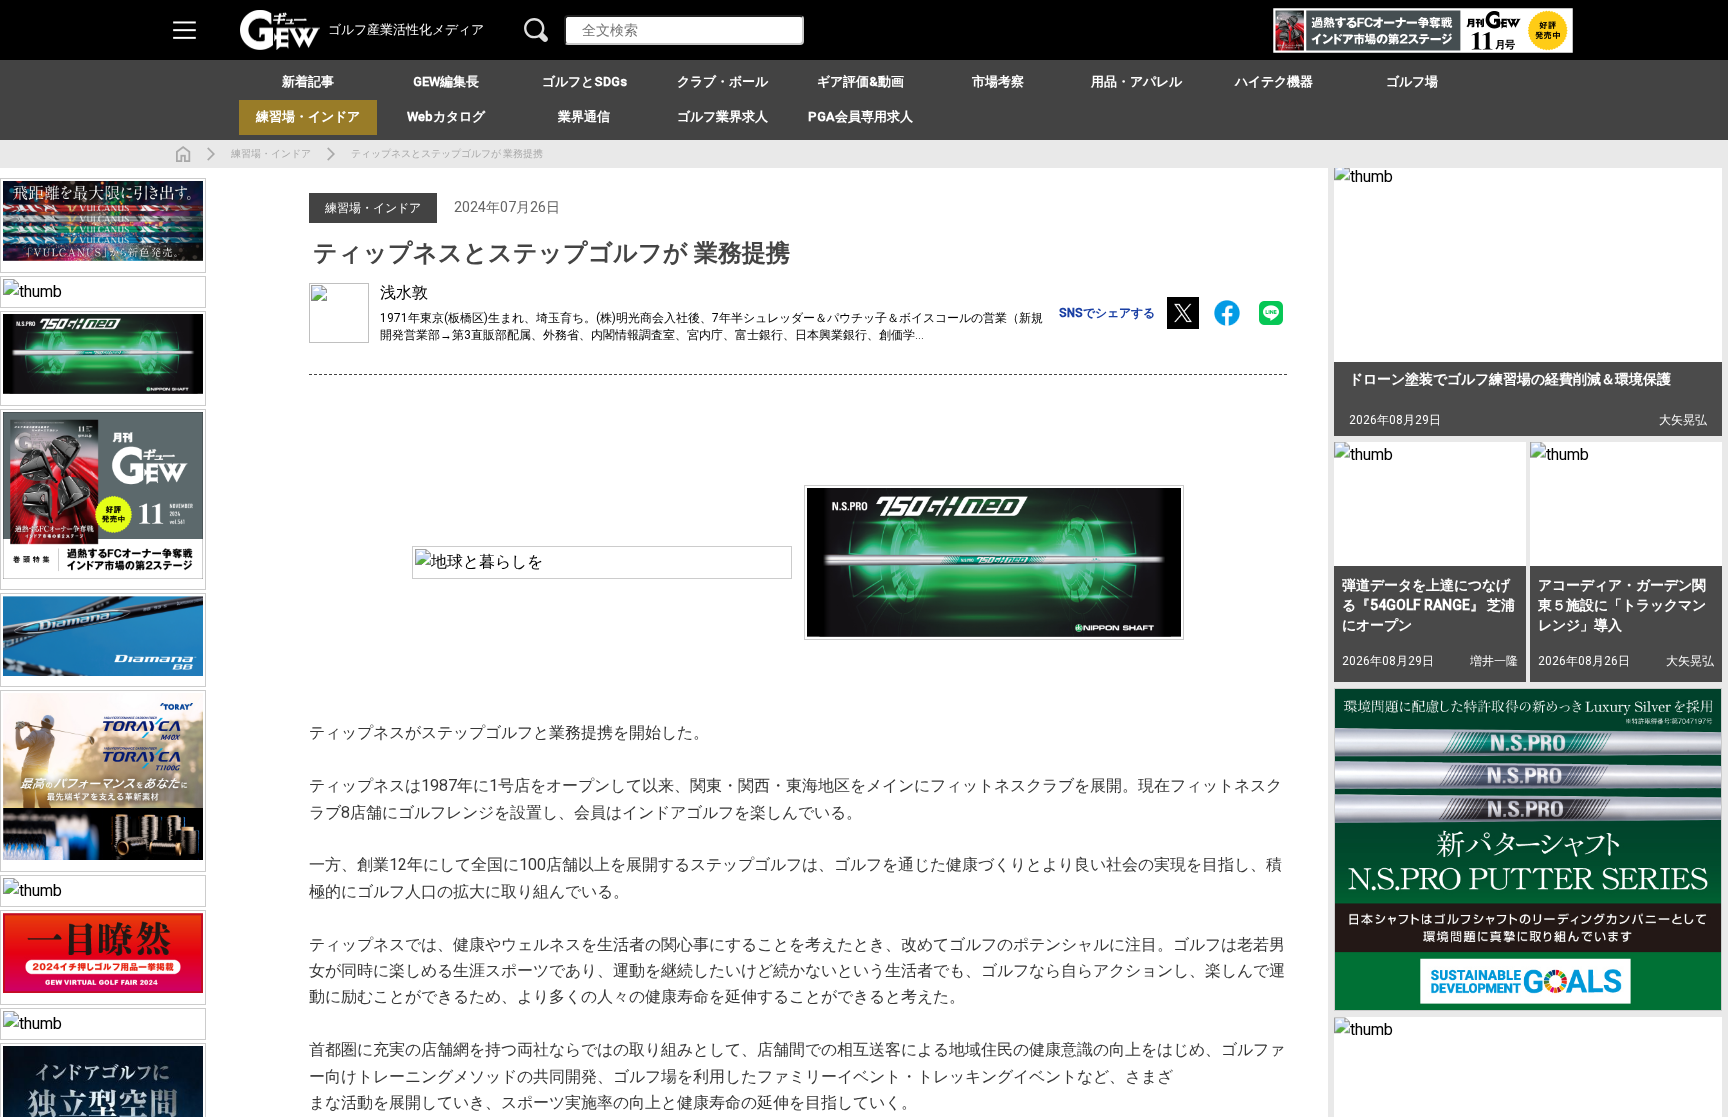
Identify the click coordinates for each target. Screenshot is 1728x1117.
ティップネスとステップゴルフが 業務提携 (447, 153)
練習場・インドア (271, 153)
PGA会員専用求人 (860, 116)
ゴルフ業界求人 (722, 116)
